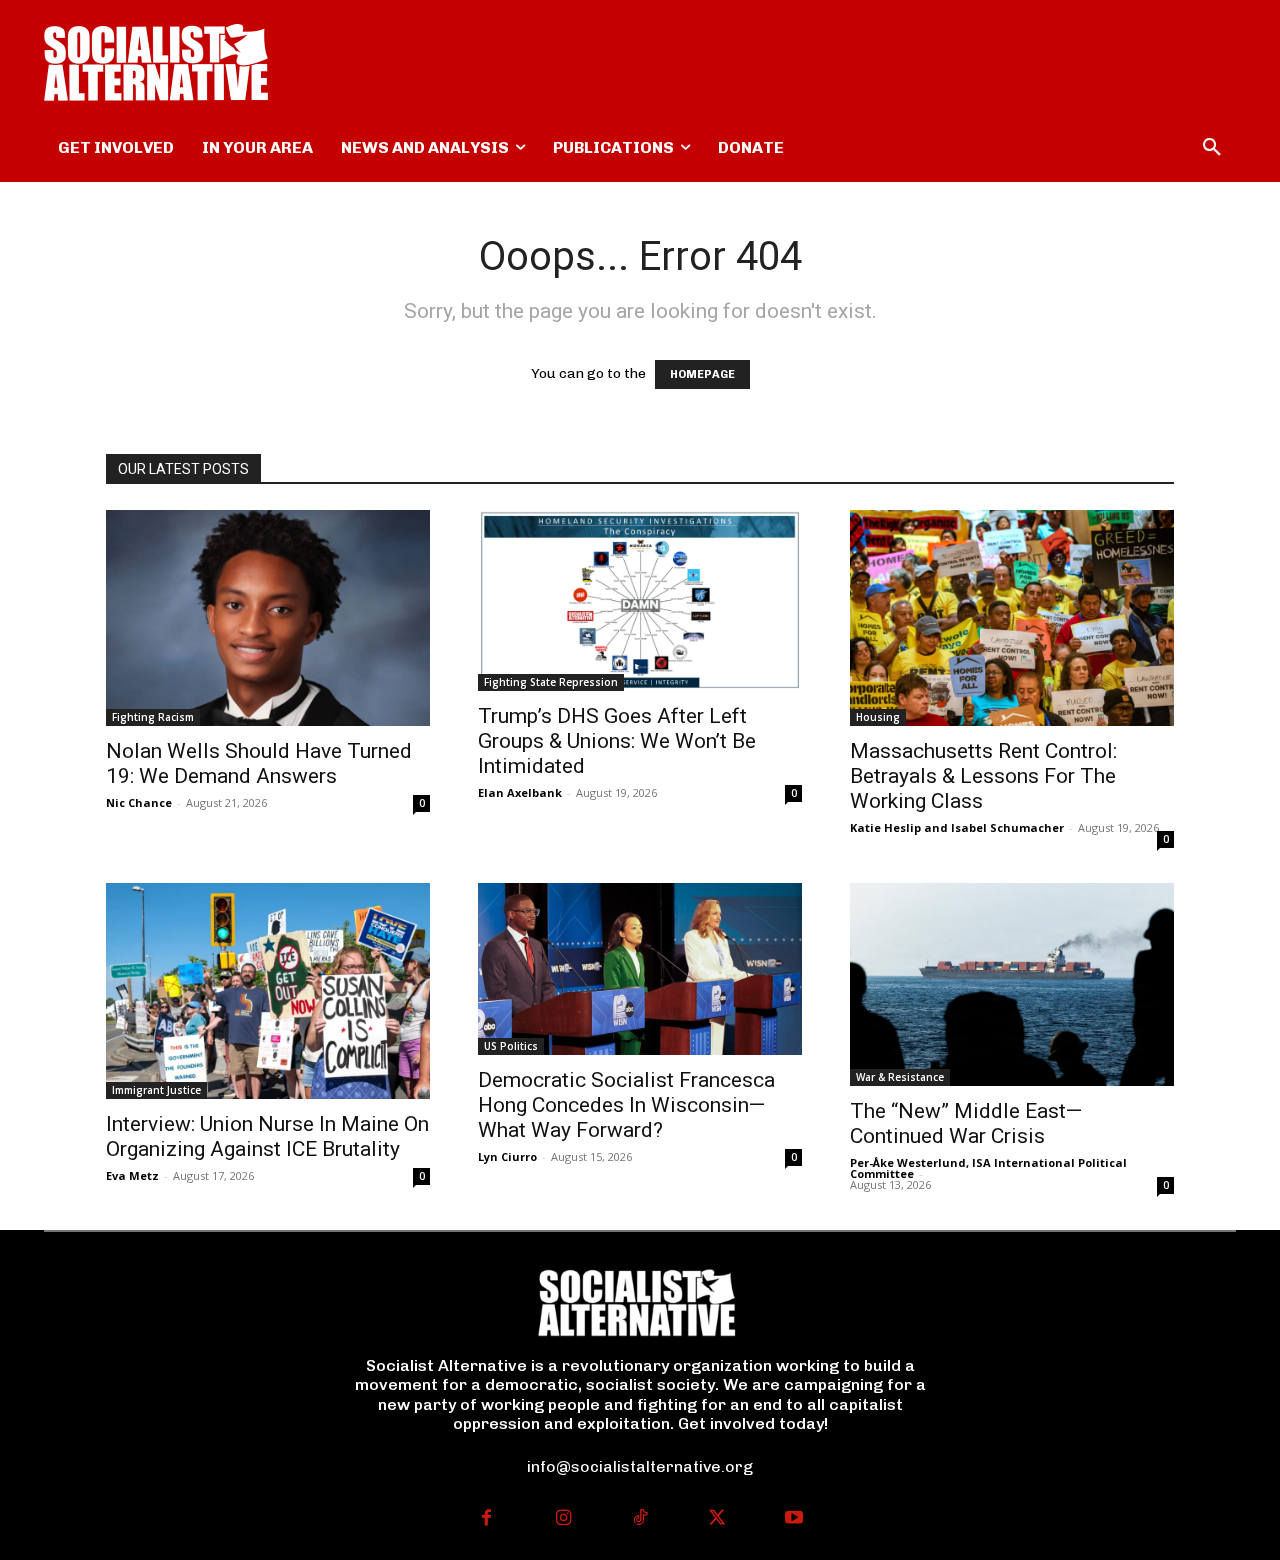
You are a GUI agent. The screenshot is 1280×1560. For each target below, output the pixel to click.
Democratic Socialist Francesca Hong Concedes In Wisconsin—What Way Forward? (626, 1105)
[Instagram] (563, 1519)
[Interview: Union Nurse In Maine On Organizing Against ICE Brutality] (268, 991)
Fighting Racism (153, 717)
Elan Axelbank (520, 792)
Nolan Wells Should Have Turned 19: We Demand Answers (259, 763)
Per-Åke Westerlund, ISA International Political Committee (988, 1168)
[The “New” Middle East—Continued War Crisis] (1012, 984)
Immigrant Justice (156, 1090)
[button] (1212, 148)
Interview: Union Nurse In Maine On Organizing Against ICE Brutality (267, 1136)
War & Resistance (900, 1077)
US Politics (511, 1046)
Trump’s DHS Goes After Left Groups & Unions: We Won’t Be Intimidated (617, 741)
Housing (878, 717)
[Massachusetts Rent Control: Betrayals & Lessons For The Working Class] (1012, 618)
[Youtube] (793, 1519)
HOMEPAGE (702, 374)
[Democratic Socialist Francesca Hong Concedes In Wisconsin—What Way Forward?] (640, 969)
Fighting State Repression (551, 682)
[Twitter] (716, 1519)
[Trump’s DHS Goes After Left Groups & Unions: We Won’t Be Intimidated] (640, 600)
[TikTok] (640, 1519)
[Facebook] (486, 1519)
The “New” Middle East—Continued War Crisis (966, 1123)
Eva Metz (132, 1175)
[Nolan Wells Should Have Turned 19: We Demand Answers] (268, 618)
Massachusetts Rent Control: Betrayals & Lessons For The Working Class (983, 776)
